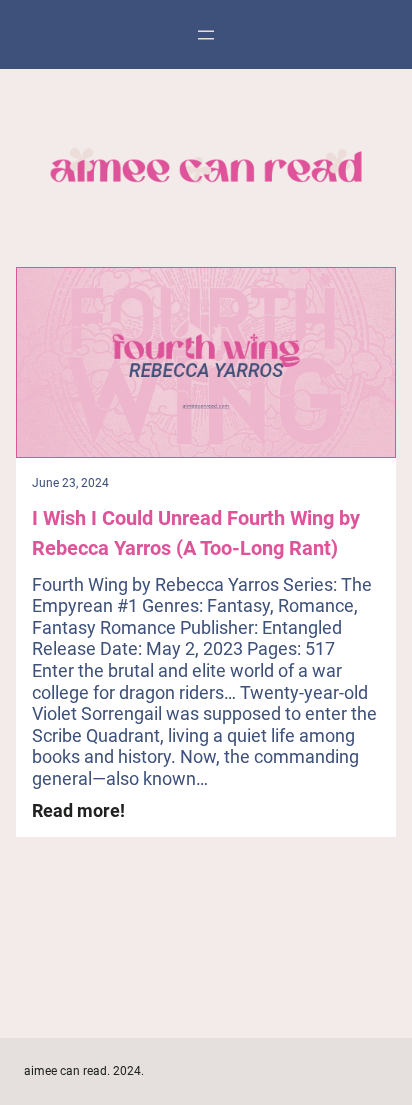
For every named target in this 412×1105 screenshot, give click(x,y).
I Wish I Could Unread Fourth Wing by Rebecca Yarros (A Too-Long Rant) (196, 533)
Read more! (78, 811)
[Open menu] (206, 35)
